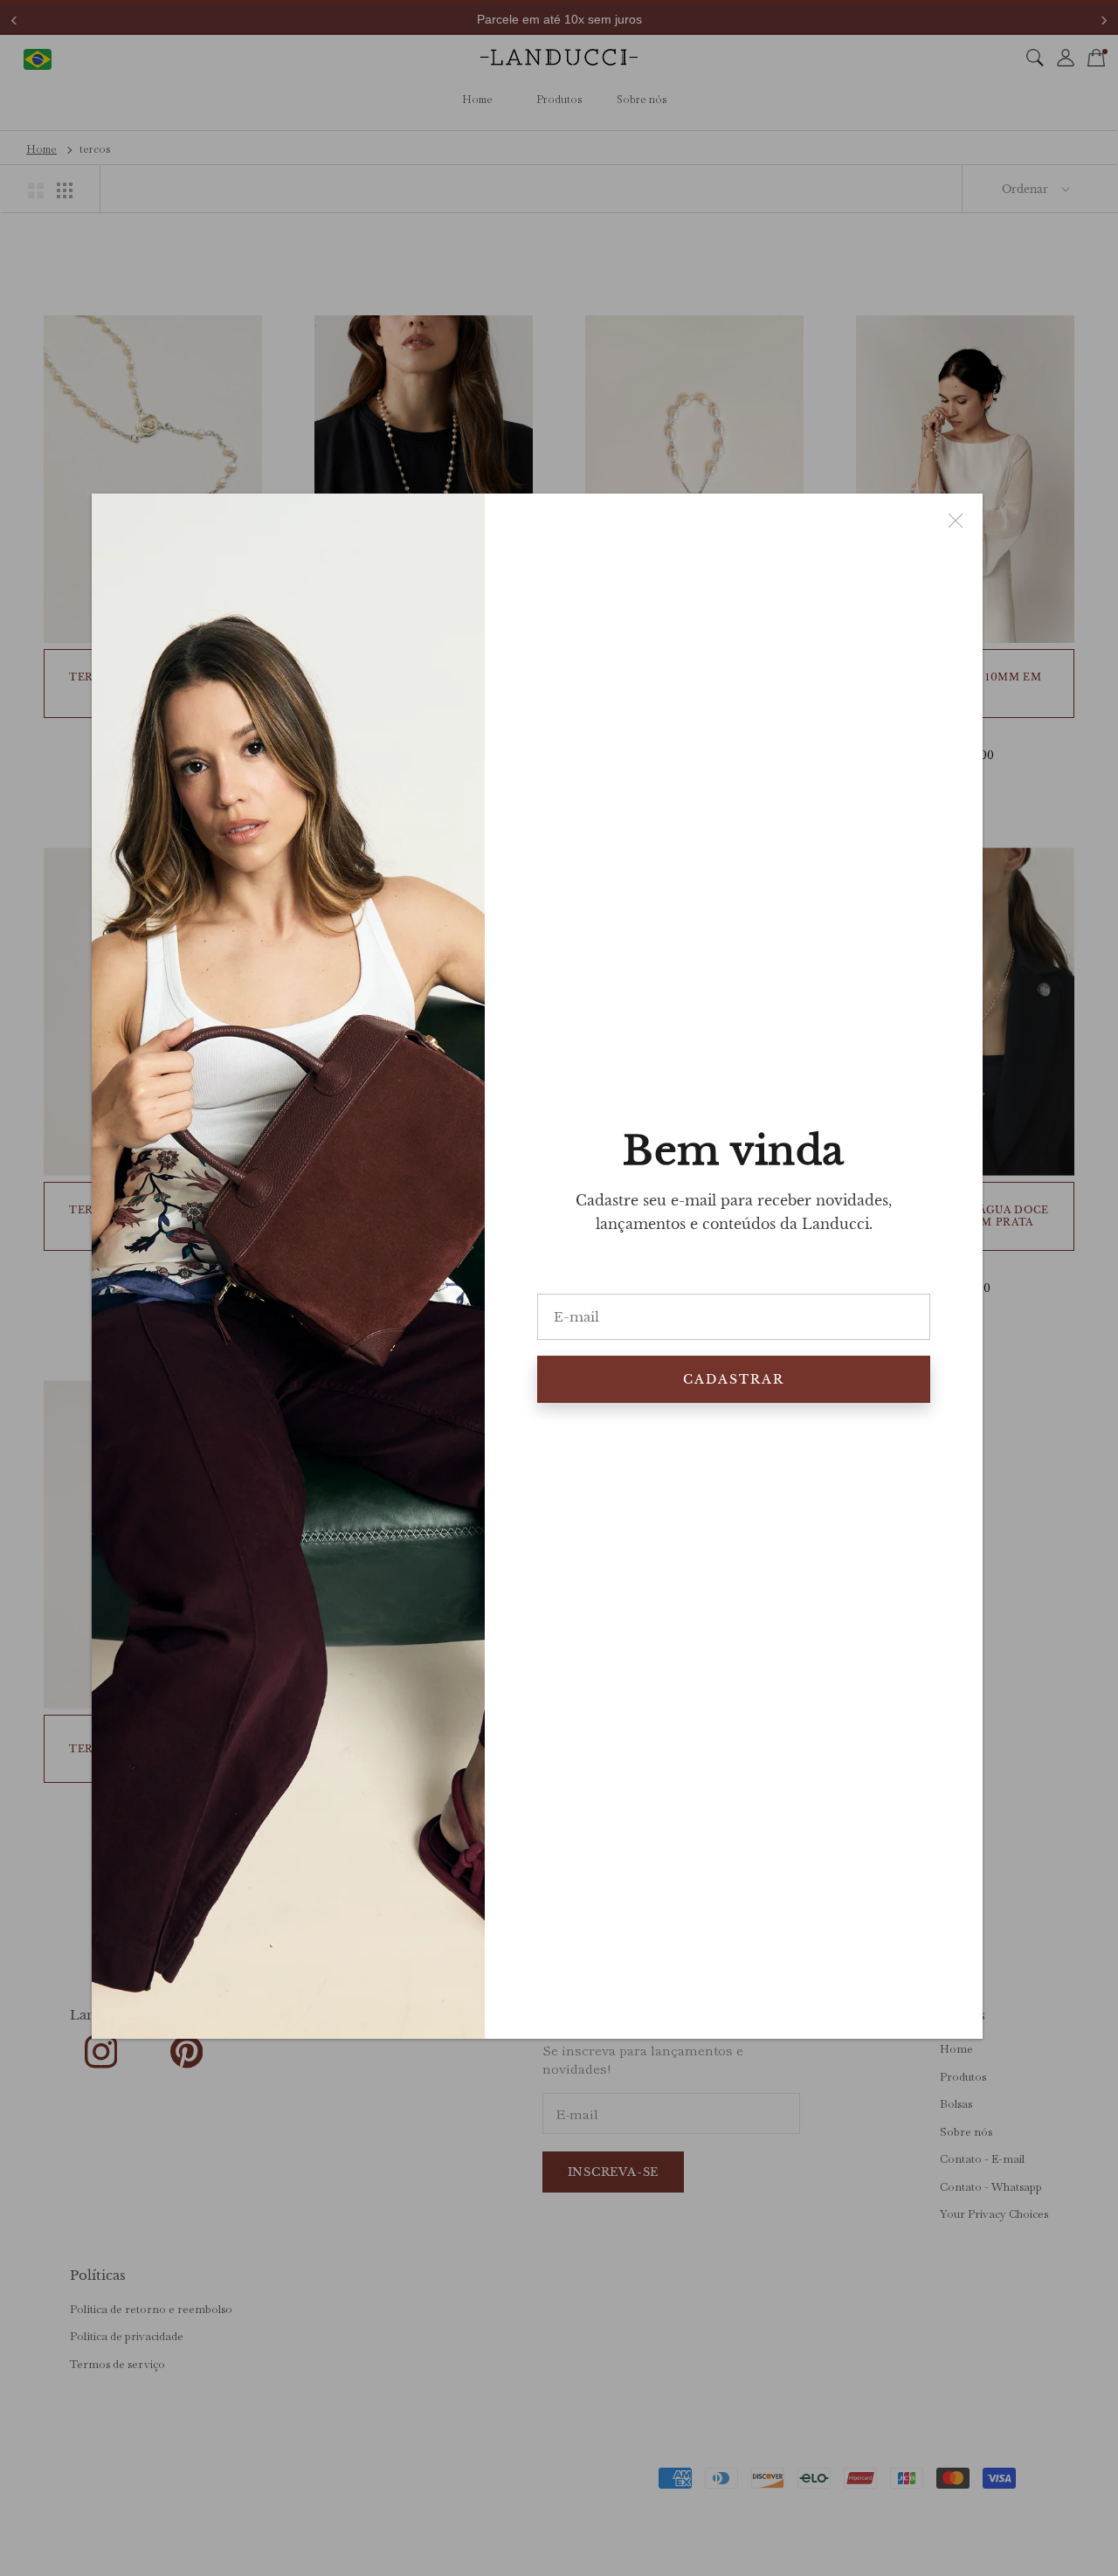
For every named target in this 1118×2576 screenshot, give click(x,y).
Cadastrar (734, 1379)
